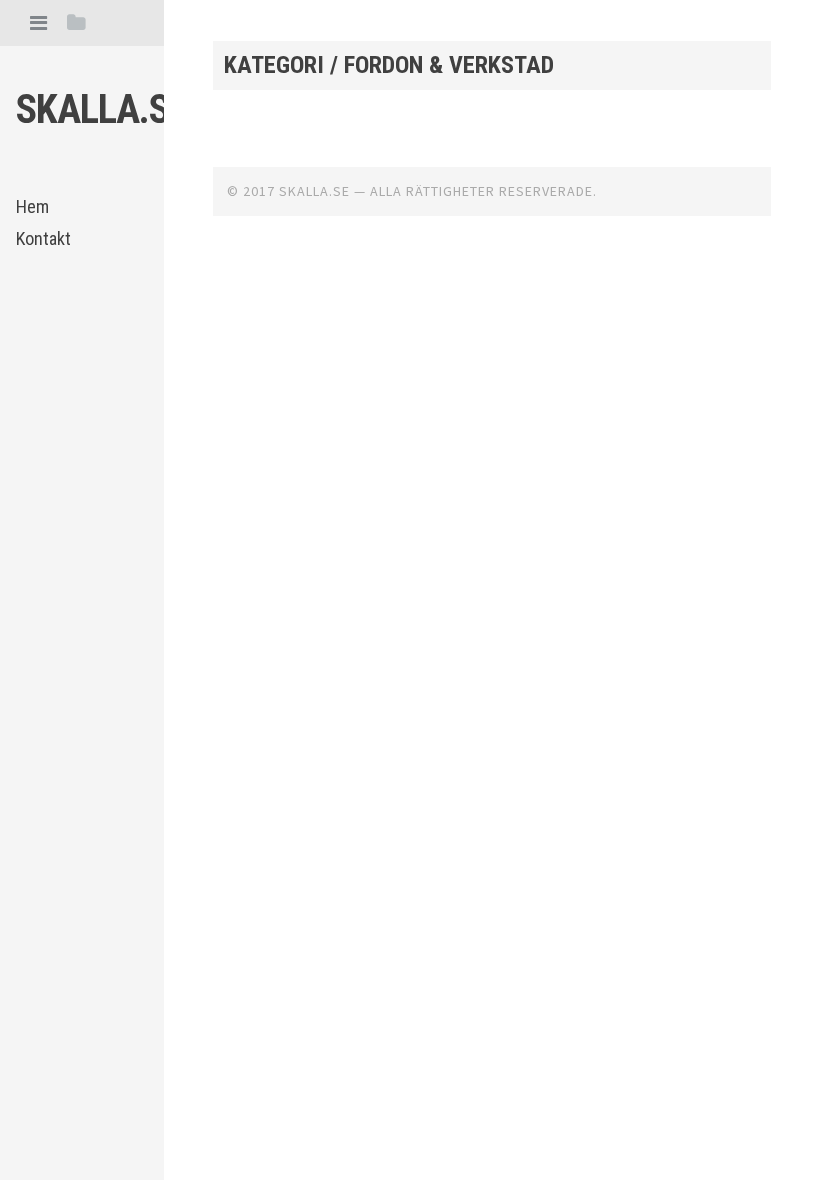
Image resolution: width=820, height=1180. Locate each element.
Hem (32, 206)
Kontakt (43, 238)
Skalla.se (102, 109)
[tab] (38, 22)
